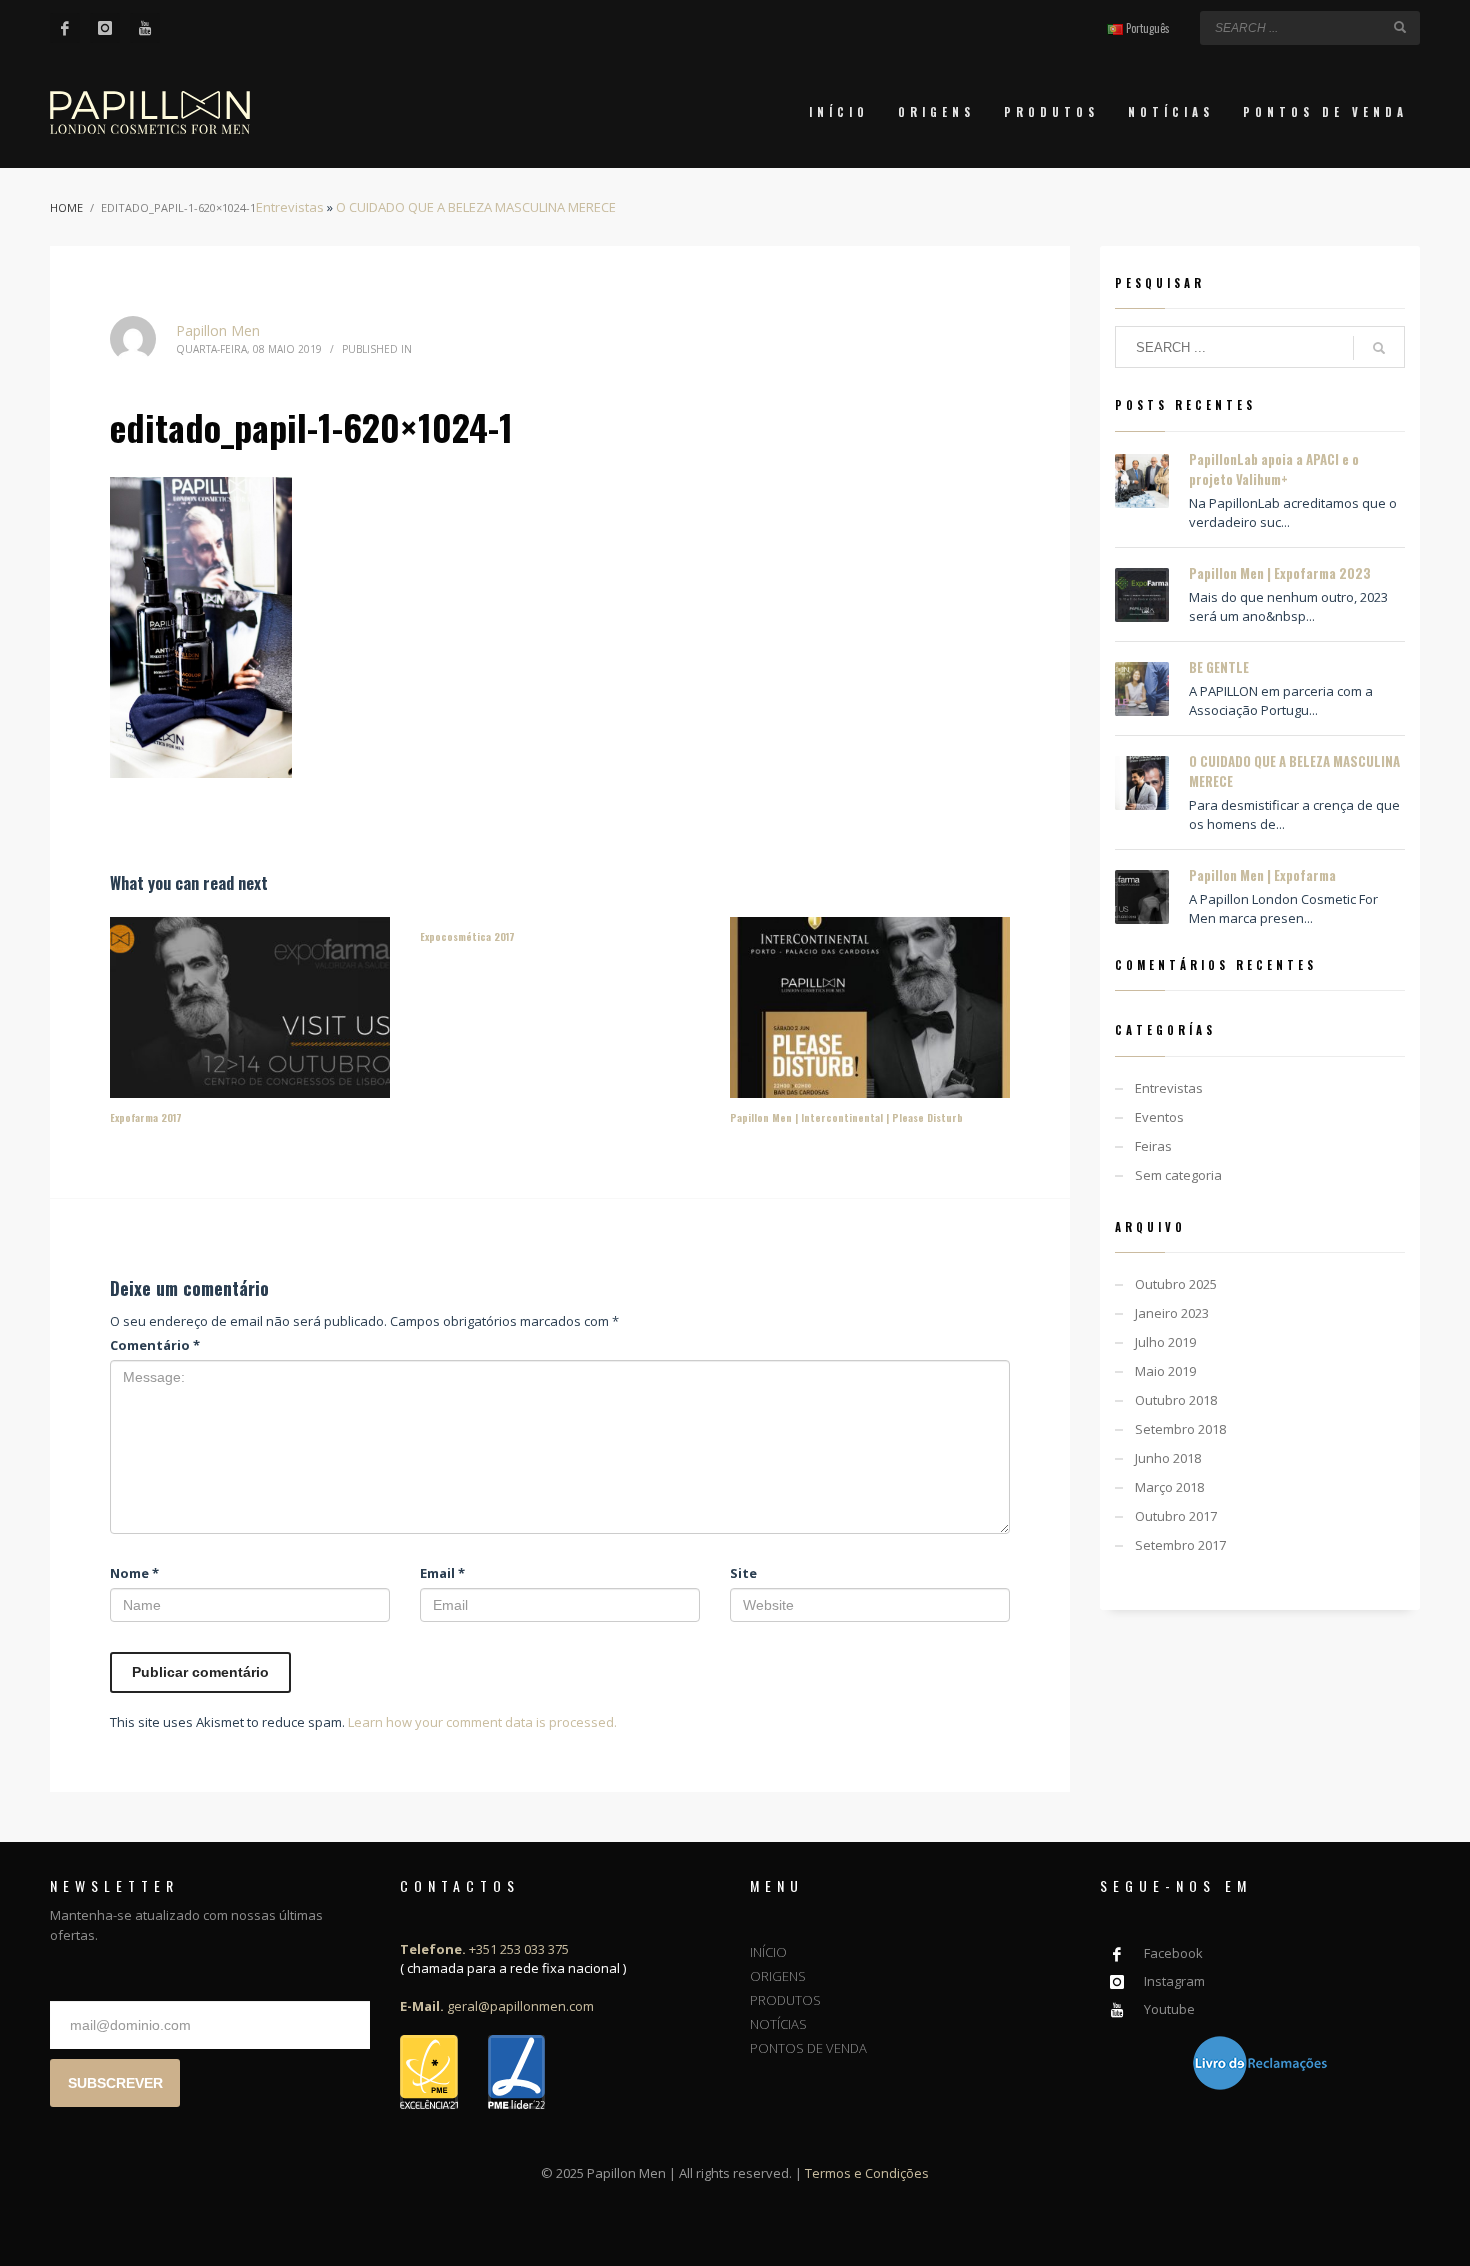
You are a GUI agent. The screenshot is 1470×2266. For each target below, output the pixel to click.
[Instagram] (105, 28)
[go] (1400, 27)
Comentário (155, 1345)
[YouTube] (145, 28)
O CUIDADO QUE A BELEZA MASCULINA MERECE (476, 207)
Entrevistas (290, 207)
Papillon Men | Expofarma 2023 (1280, 573)
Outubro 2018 (1176, 1400)
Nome (134, 1573)
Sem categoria (1178, 1175)
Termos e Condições (867, 2173)
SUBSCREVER (115, 2083)
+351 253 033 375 (484, 1949)
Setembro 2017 (1180, 1545)
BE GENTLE (1219, 667)
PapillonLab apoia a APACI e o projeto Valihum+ (1274, 469)
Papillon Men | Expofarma (1262, 875)
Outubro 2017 (1176, 1516)
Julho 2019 (1165, 1342)
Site (743, 1573)
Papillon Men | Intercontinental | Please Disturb (846, 1117)
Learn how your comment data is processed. (482, 1722)
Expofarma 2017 (146, 1117)
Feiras (1153, 1146)
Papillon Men (218, 330)
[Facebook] (65, 28)
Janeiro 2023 (1172, 1313)
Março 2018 (1169, 1487)
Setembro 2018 (1180, 1429)
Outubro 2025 (1176, 1284)
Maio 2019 (1165, 1371)
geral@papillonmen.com (497, 2006)
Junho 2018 (1168, 1458)
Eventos (1159, 1117)
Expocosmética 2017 (467, 936)
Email (442, 1573)
